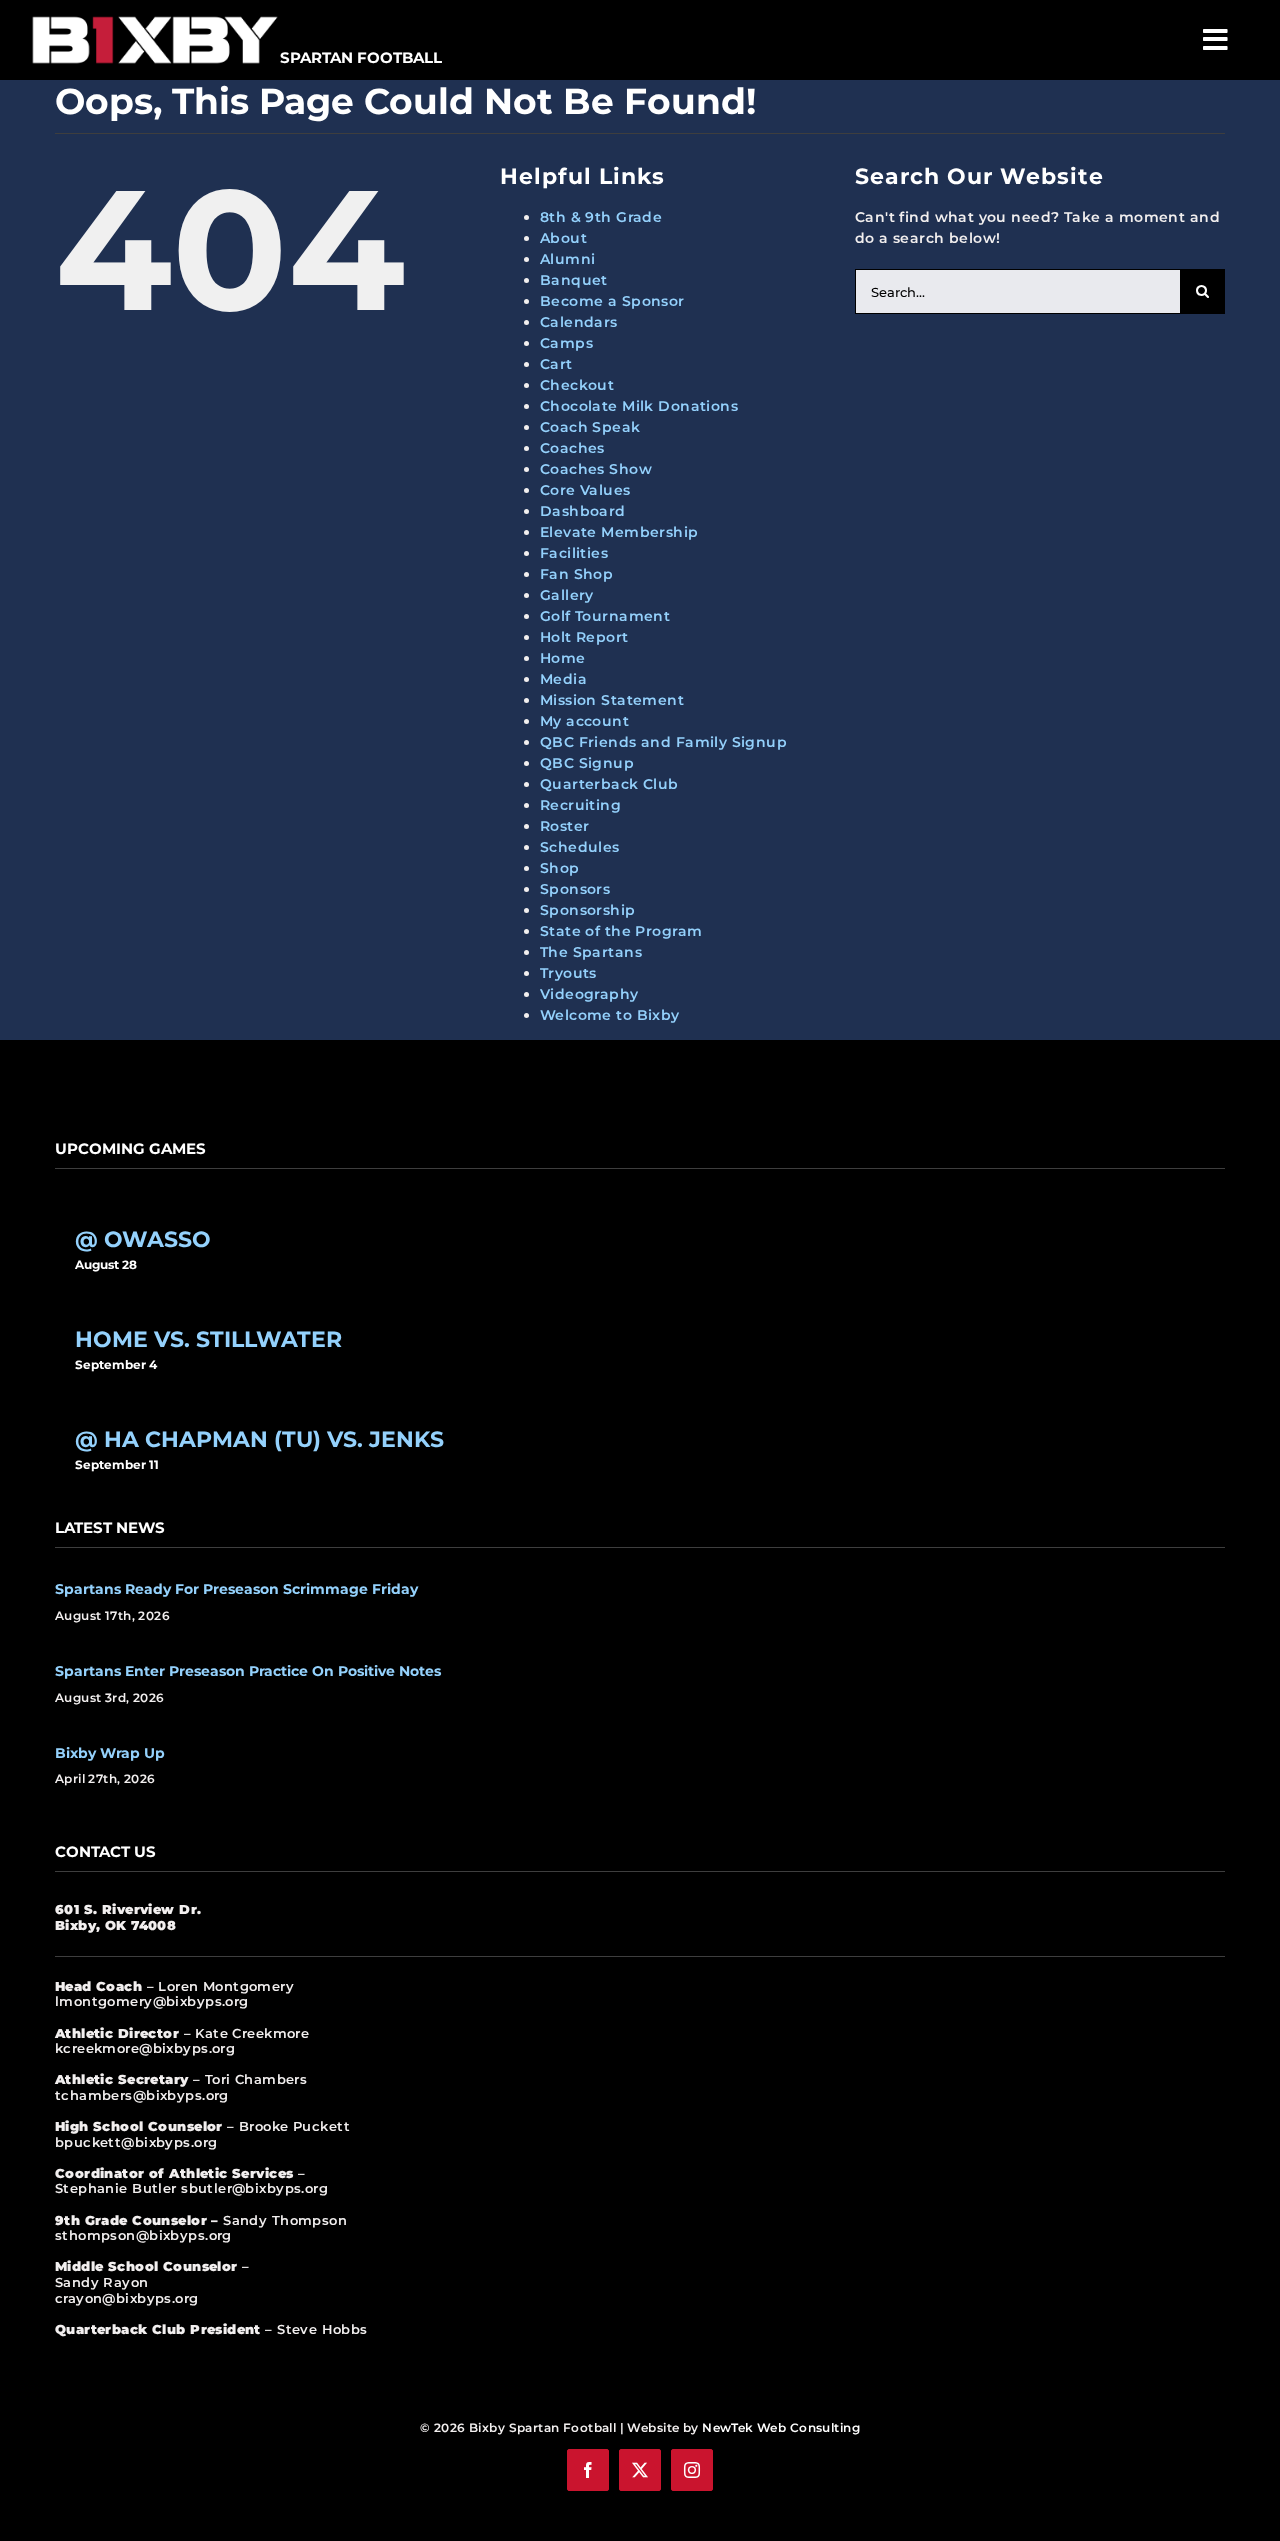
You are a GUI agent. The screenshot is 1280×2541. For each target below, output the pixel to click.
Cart (556, 364)
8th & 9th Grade (601, 217)
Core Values (585, 490)
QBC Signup (587, 763)
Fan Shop (576, 574)
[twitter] (640, 2470)
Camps (566, 343)
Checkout (577, 385)
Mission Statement (612, 700)
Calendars (579, 322)
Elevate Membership (619, 532)
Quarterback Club (609, 784)
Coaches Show (596, 469)
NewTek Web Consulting (781, 2427)
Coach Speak (590, 427)
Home (563, 658)
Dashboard (583, 511)
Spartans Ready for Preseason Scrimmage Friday (236, 1589)
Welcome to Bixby (610, 1015)
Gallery (567, 595)
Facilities (574, 553)
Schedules (580, 847)
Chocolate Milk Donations (639, 406)
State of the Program (621, 931)
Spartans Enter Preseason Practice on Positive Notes (248, 1671)
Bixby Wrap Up (110, 1753)
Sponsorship (588, 910)
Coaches (572, 448)
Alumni (568, 259)
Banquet (574, 280)
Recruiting (580, 805)
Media (563, 679)
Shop (560, 868)
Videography (589, 994)
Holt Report (584, 637)
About (563, 238)
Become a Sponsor (612, 301)
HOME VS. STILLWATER (208, 1339)
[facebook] (588, 2470)
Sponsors (575, 889)
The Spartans (591, 952)
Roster (565, 826)
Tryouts (568, 973)
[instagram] (692, 2470)
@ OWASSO (143, 1239)
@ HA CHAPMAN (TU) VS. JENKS (259, 1439)
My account (584, 721)
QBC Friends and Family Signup (663, 742)
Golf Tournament (605, 616)
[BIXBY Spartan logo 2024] (155, 17)
